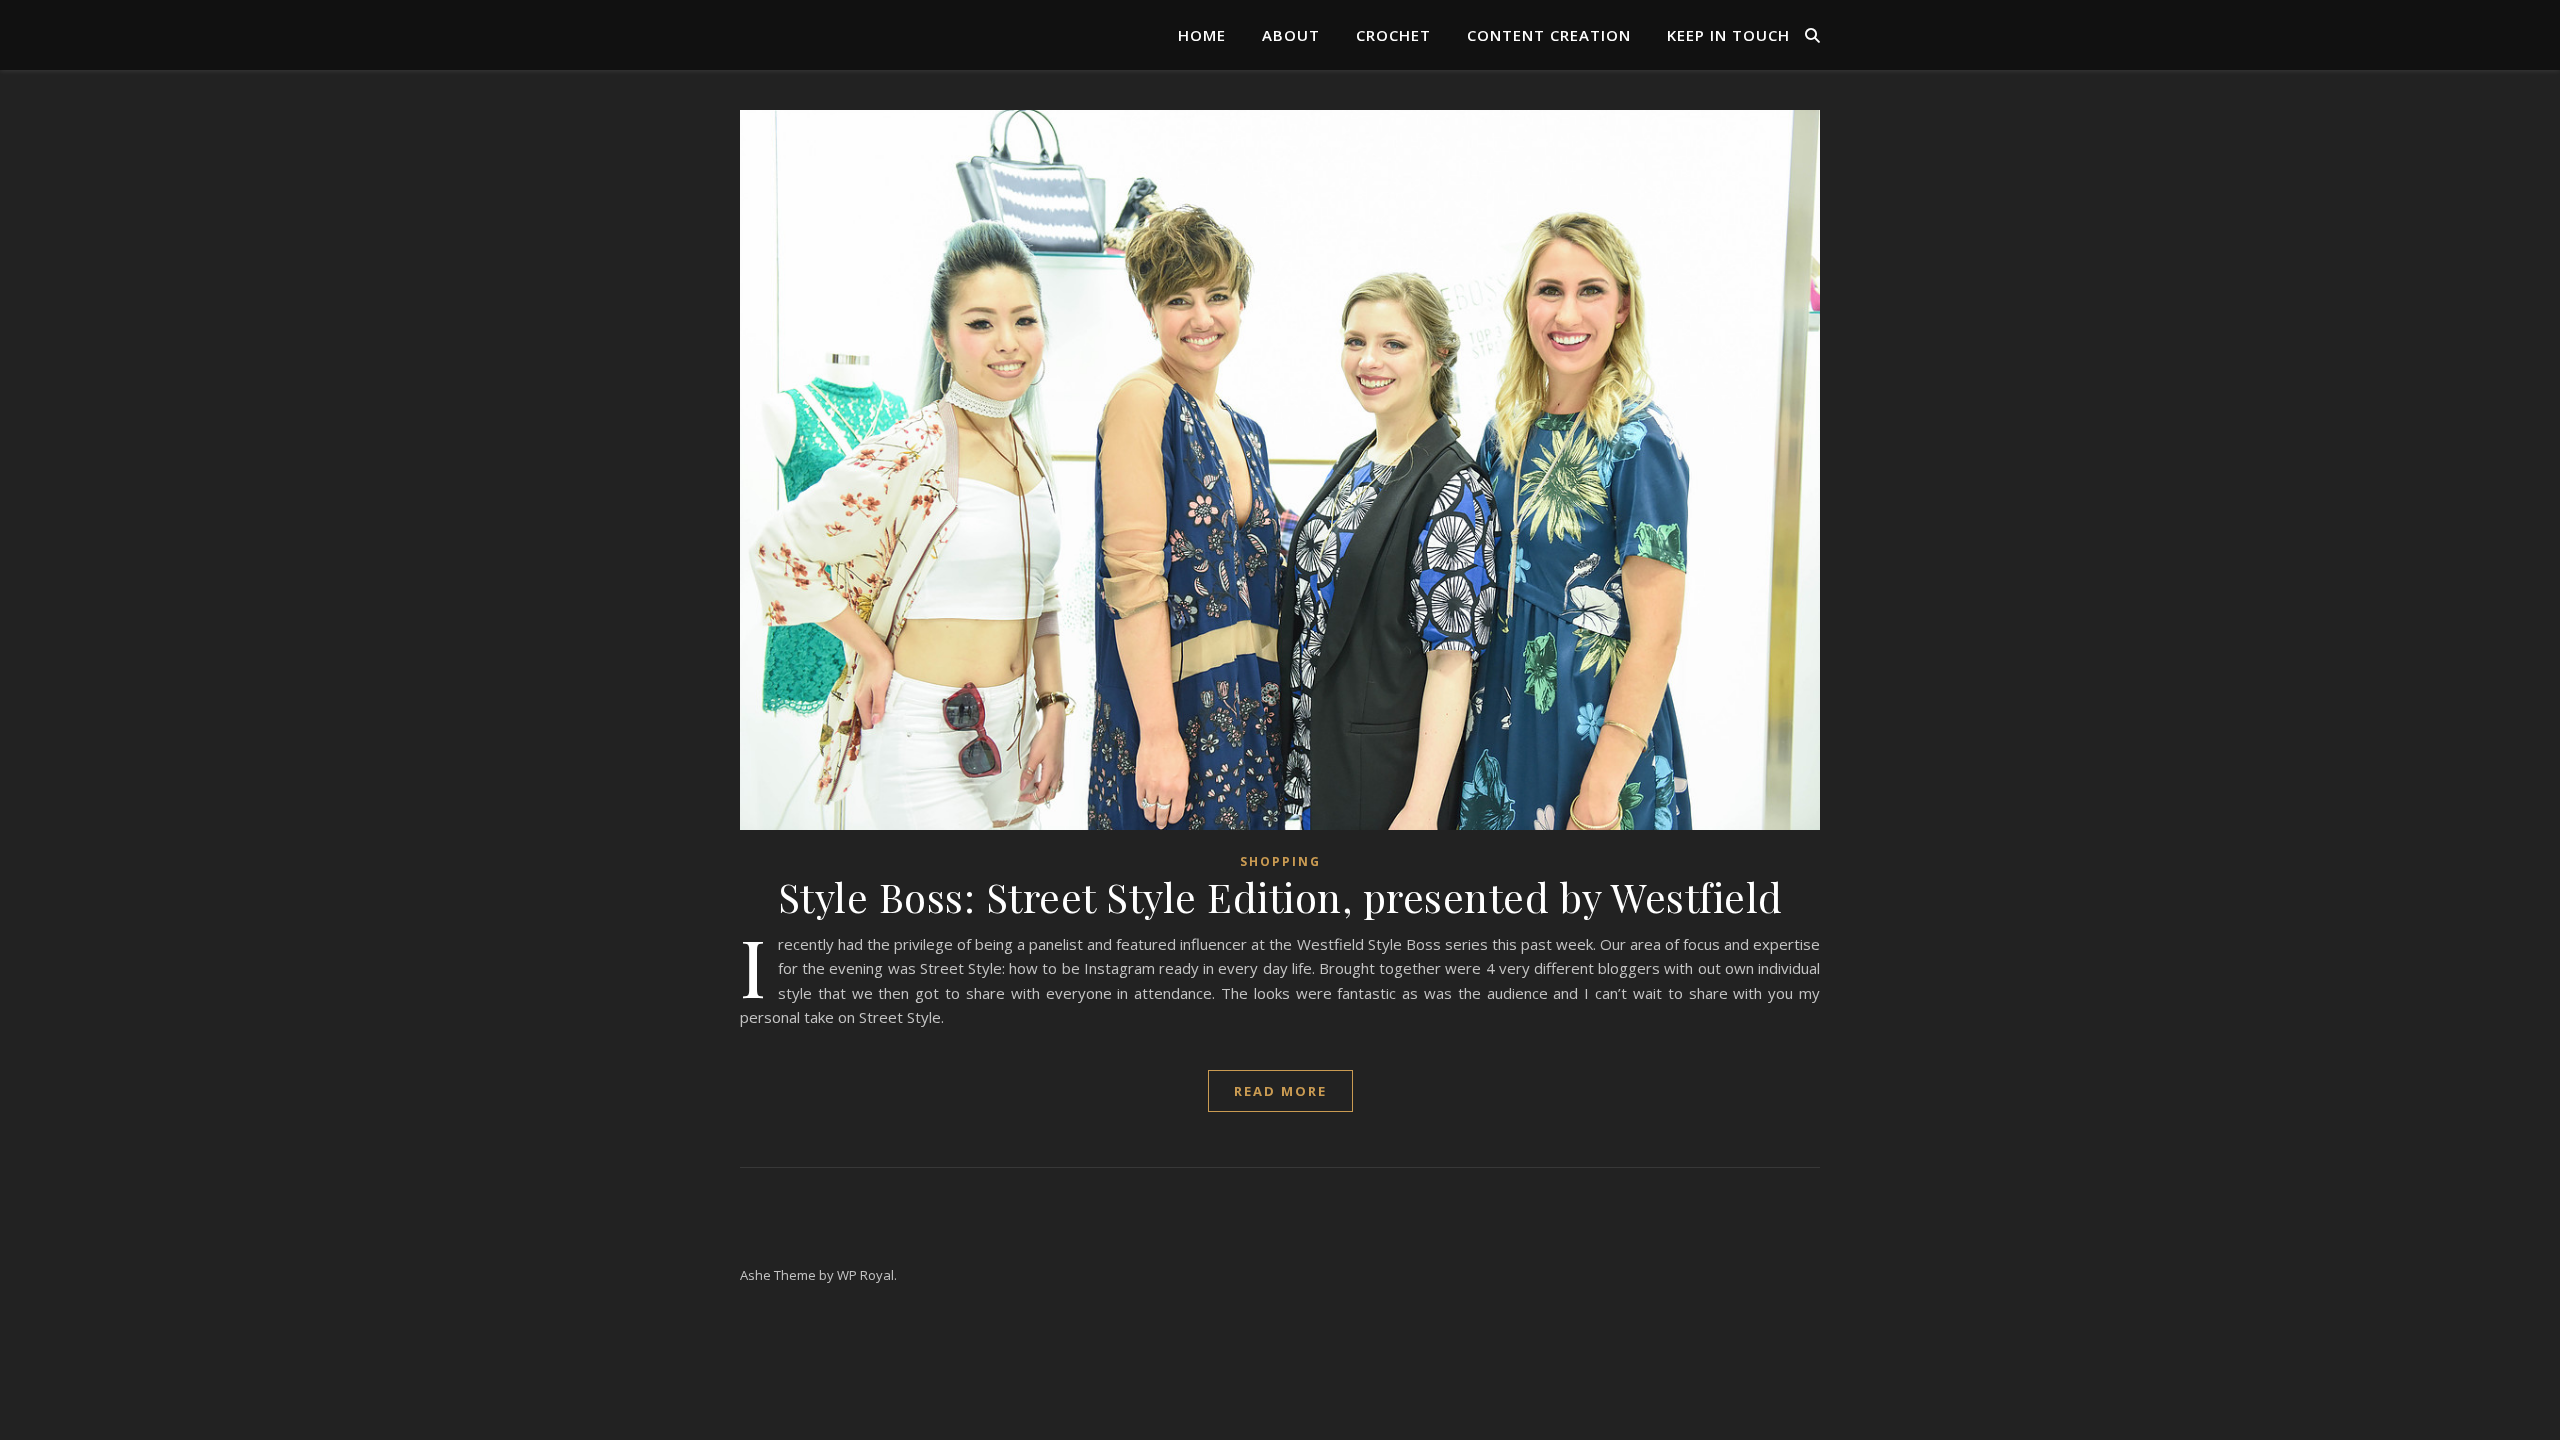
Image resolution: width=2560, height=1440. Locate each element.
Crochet (1393, 35)
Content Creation (1549, 35)
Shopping (1280, 861)
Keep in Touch (1728, 35)
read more (1280, 1091)
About (1291, 35)
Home (1202, 35)
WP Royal (865, 1275)
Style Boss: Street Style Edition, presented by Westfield (1280, 896)
